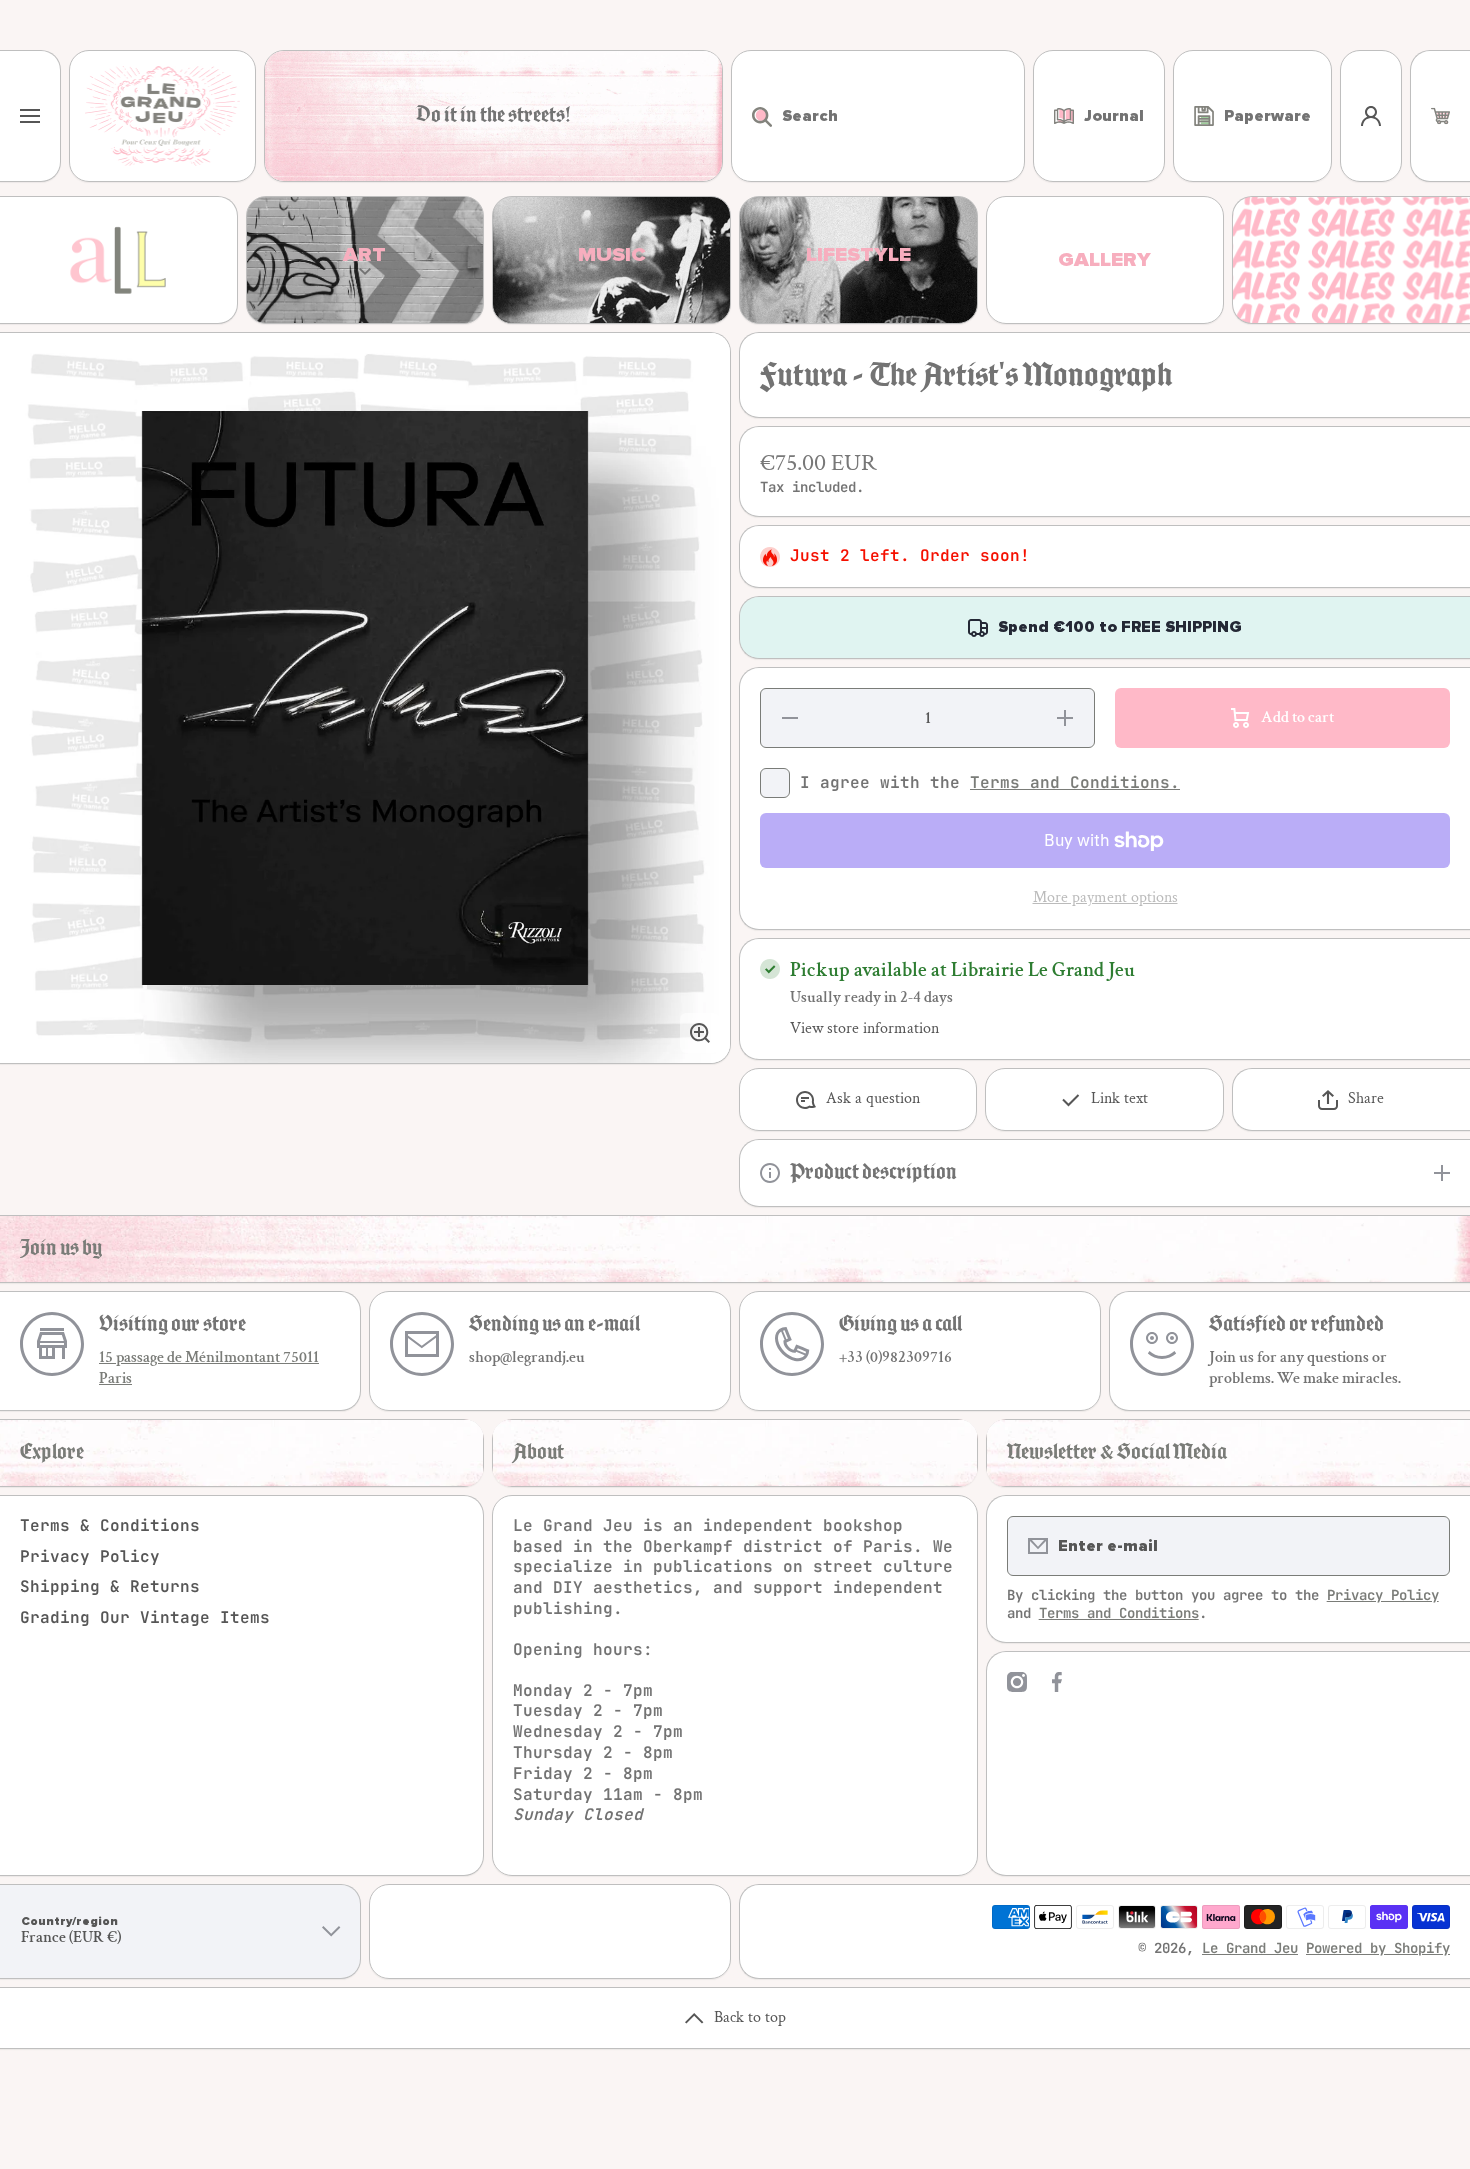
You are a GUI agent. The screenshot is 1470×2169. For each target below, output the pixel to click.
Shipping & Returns (110, 1586)
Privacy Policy (90, 1556)
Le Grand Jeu (1250, 1948)
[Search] (751, 116)
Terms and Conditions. (1075, 782)
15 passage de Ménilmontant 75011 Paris (209, 1368)
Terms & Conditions (110, 1525)
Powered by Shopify (1378, 1948)
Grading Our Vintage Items (145, 1617)
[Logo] (162, 116)
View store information (864, 1029)
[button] (1440, 116)
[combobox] (878, 116)
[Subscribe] (1422, 1546)
